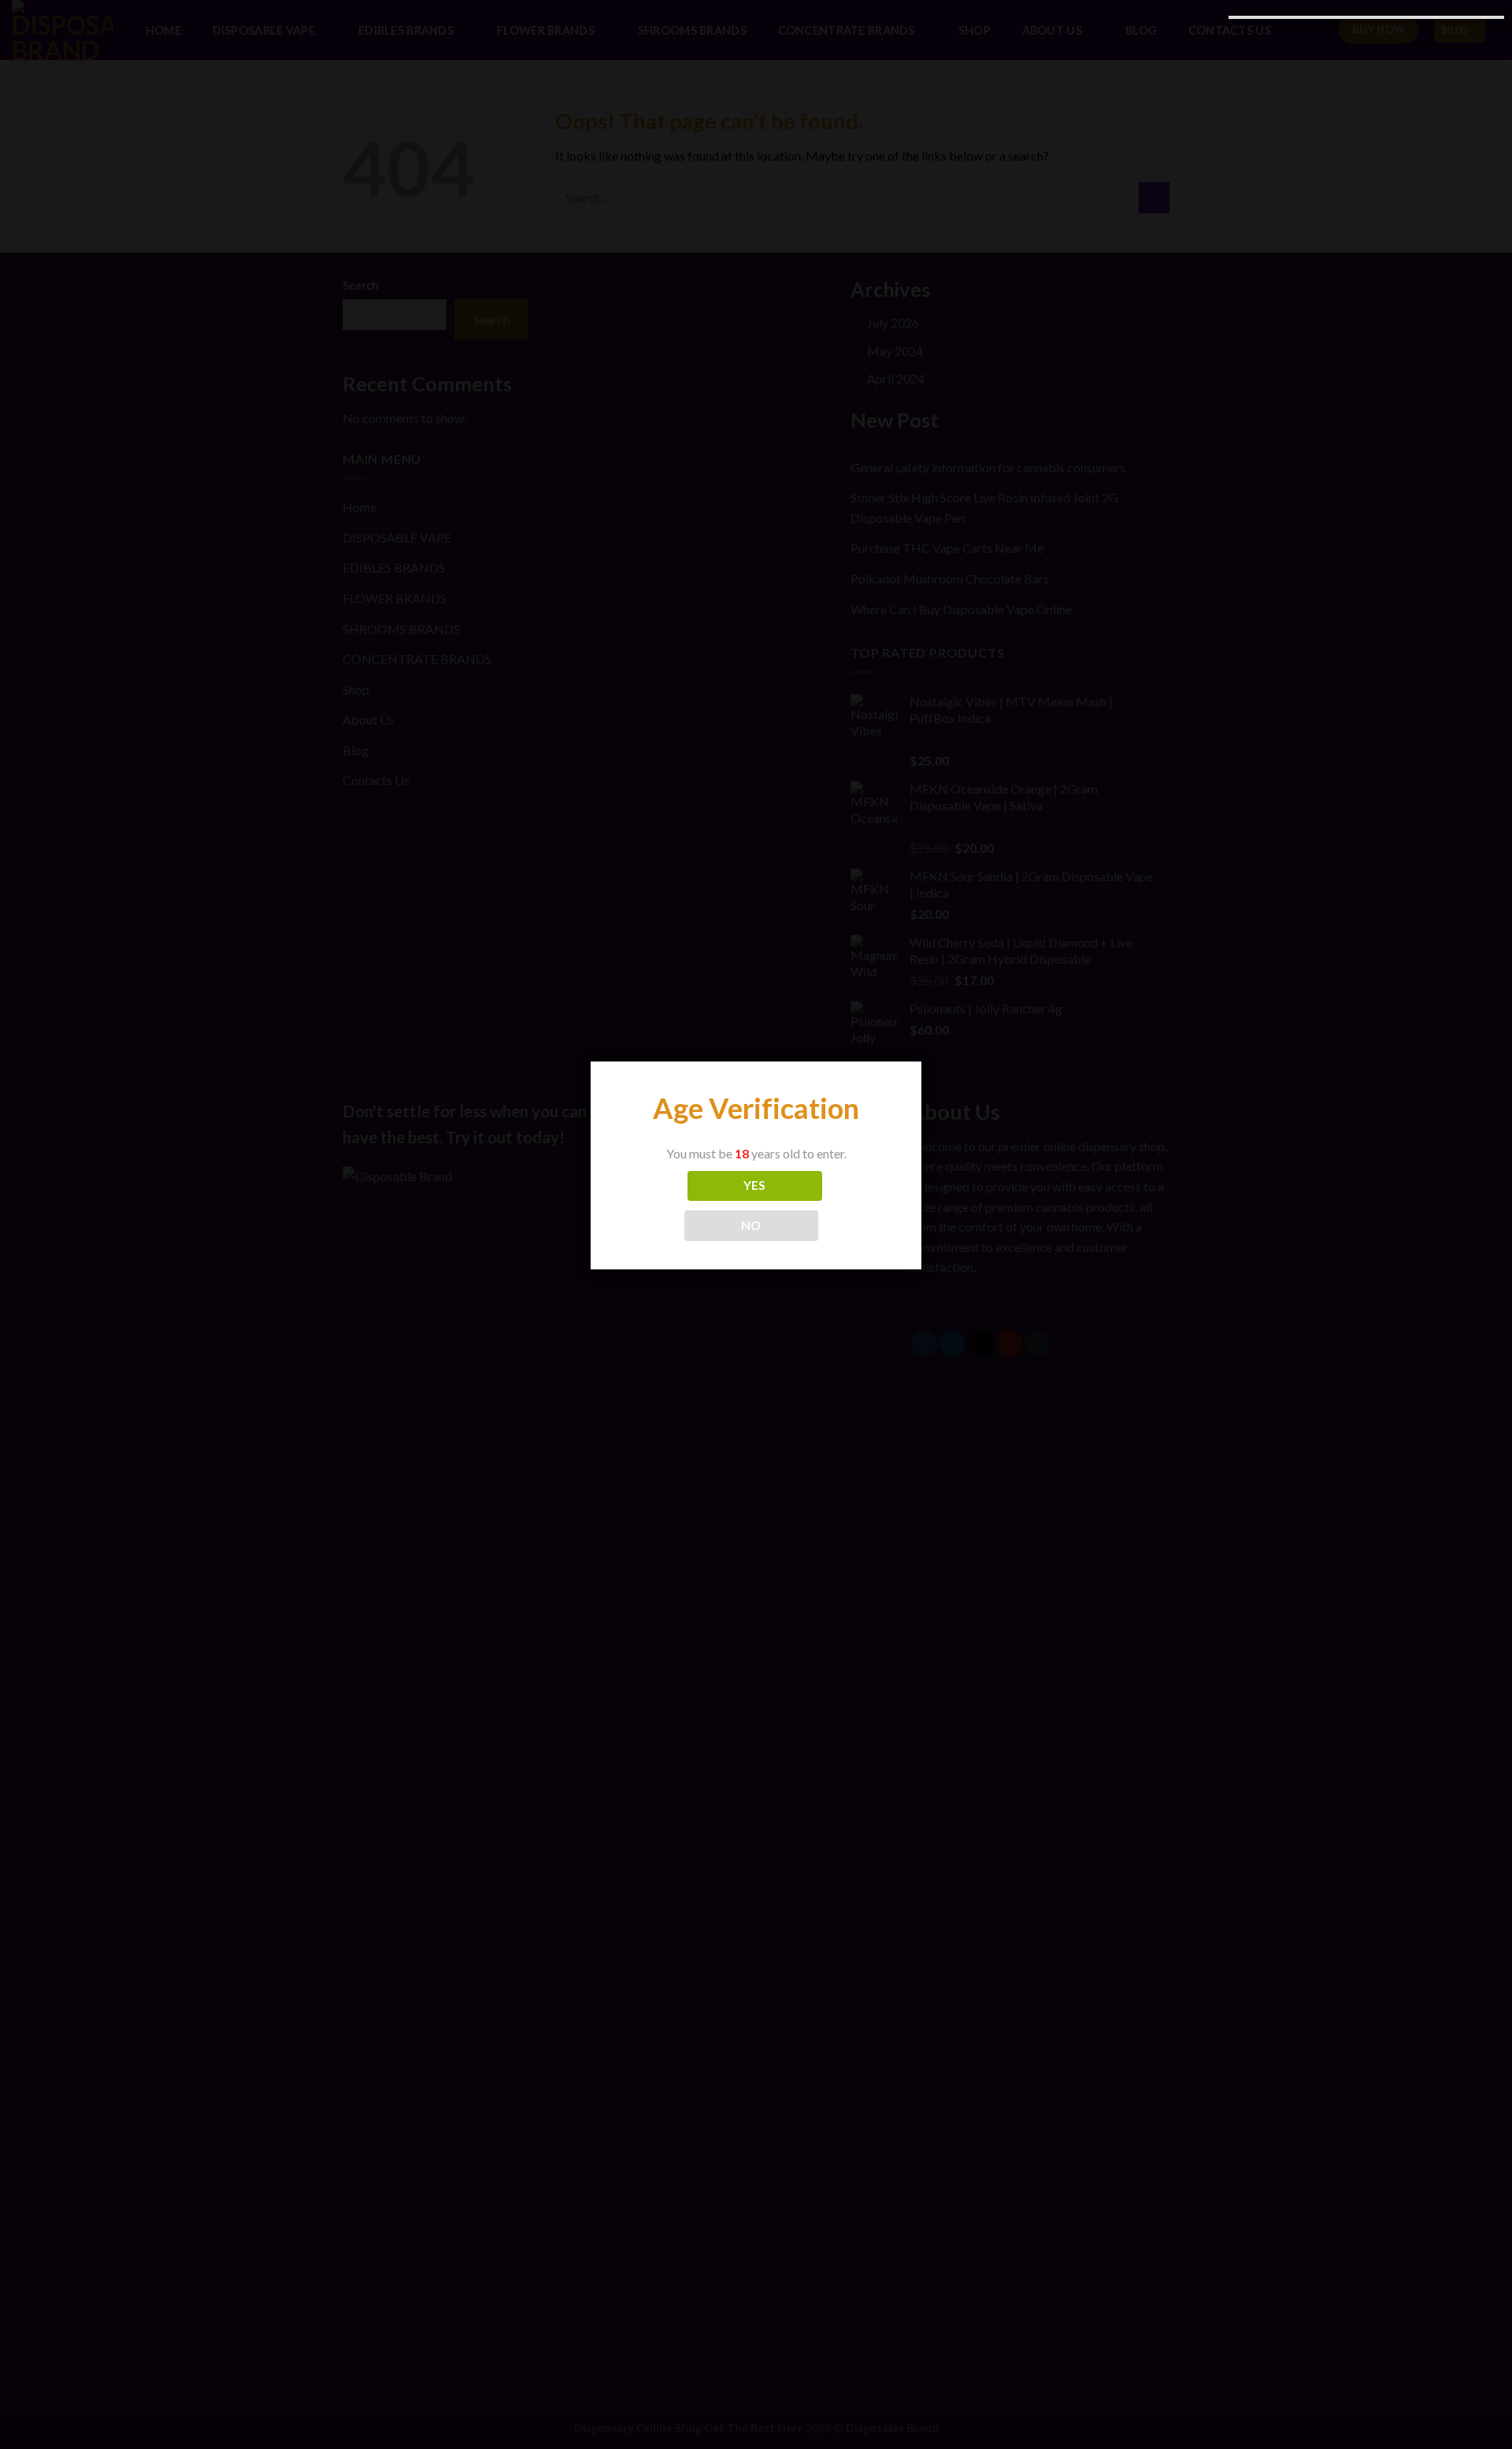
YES (755, 1185)
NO (751, 1225)
